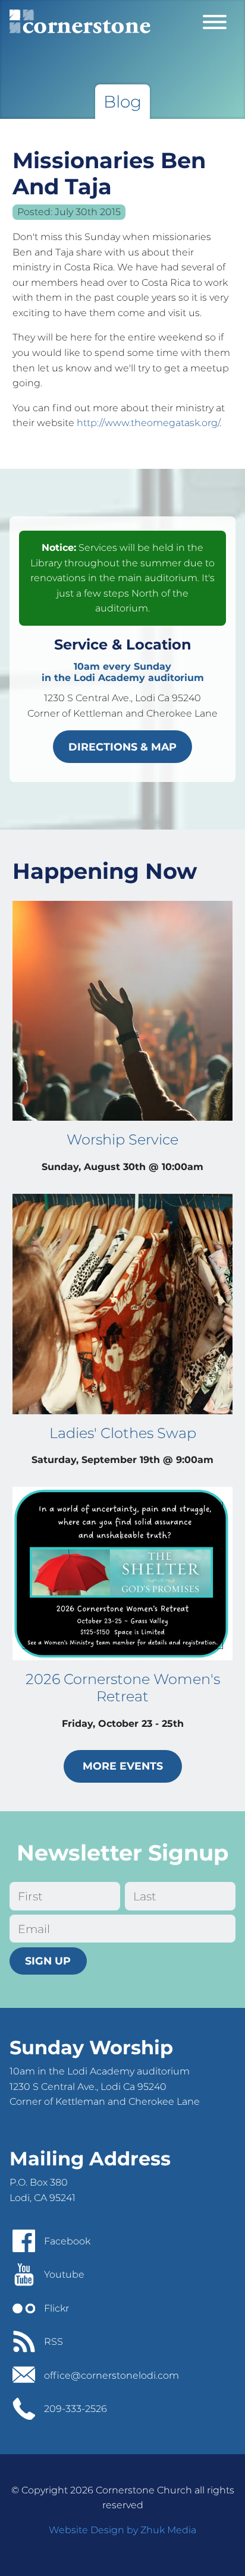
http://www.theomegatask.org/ (148, 423)
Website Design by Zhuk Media (122, 2530)
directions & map (122, 747)
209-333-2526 (76, 2409)
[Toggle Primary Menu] (215, 21)
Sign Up (48, 1961)
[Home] (80, 21)
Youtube (64, 2274)
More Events (123, 1766)
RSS (54, 2342)
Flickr (56, 2308)
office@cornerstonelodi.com (111, 2375)
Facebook (67, 2241)
